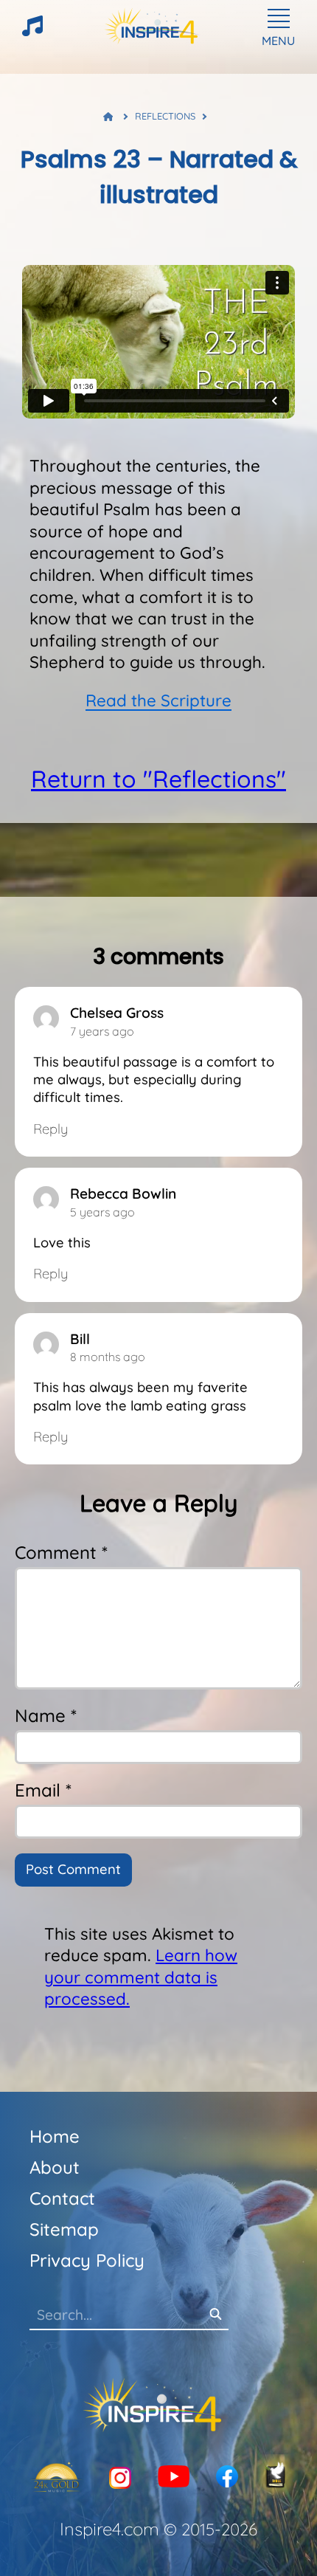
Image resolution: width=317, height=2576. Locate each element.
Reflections (165, 116)
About (55, 2167)
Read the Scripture (158, 700)
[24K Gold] (56, 2478)
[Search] (215, 2315)
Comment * (61, 1552)
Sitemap (64, 2229)
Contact (62, 2198)
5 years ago (102, 1212)
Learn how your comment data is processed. (141, 1977)
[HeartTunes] (32, 32)
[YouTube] (174, 2477)
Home (55, 2136)
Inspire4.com (109, 2529)
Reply (50, 1129)
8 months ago (108, 1357)
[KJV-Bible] (276, 2477)
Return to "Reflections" (158, 779)
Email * (43, 1790)
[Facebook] (227, 2477)
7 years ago (102, 1031)
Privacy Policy (87, 2260)
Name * (46, 1715)
